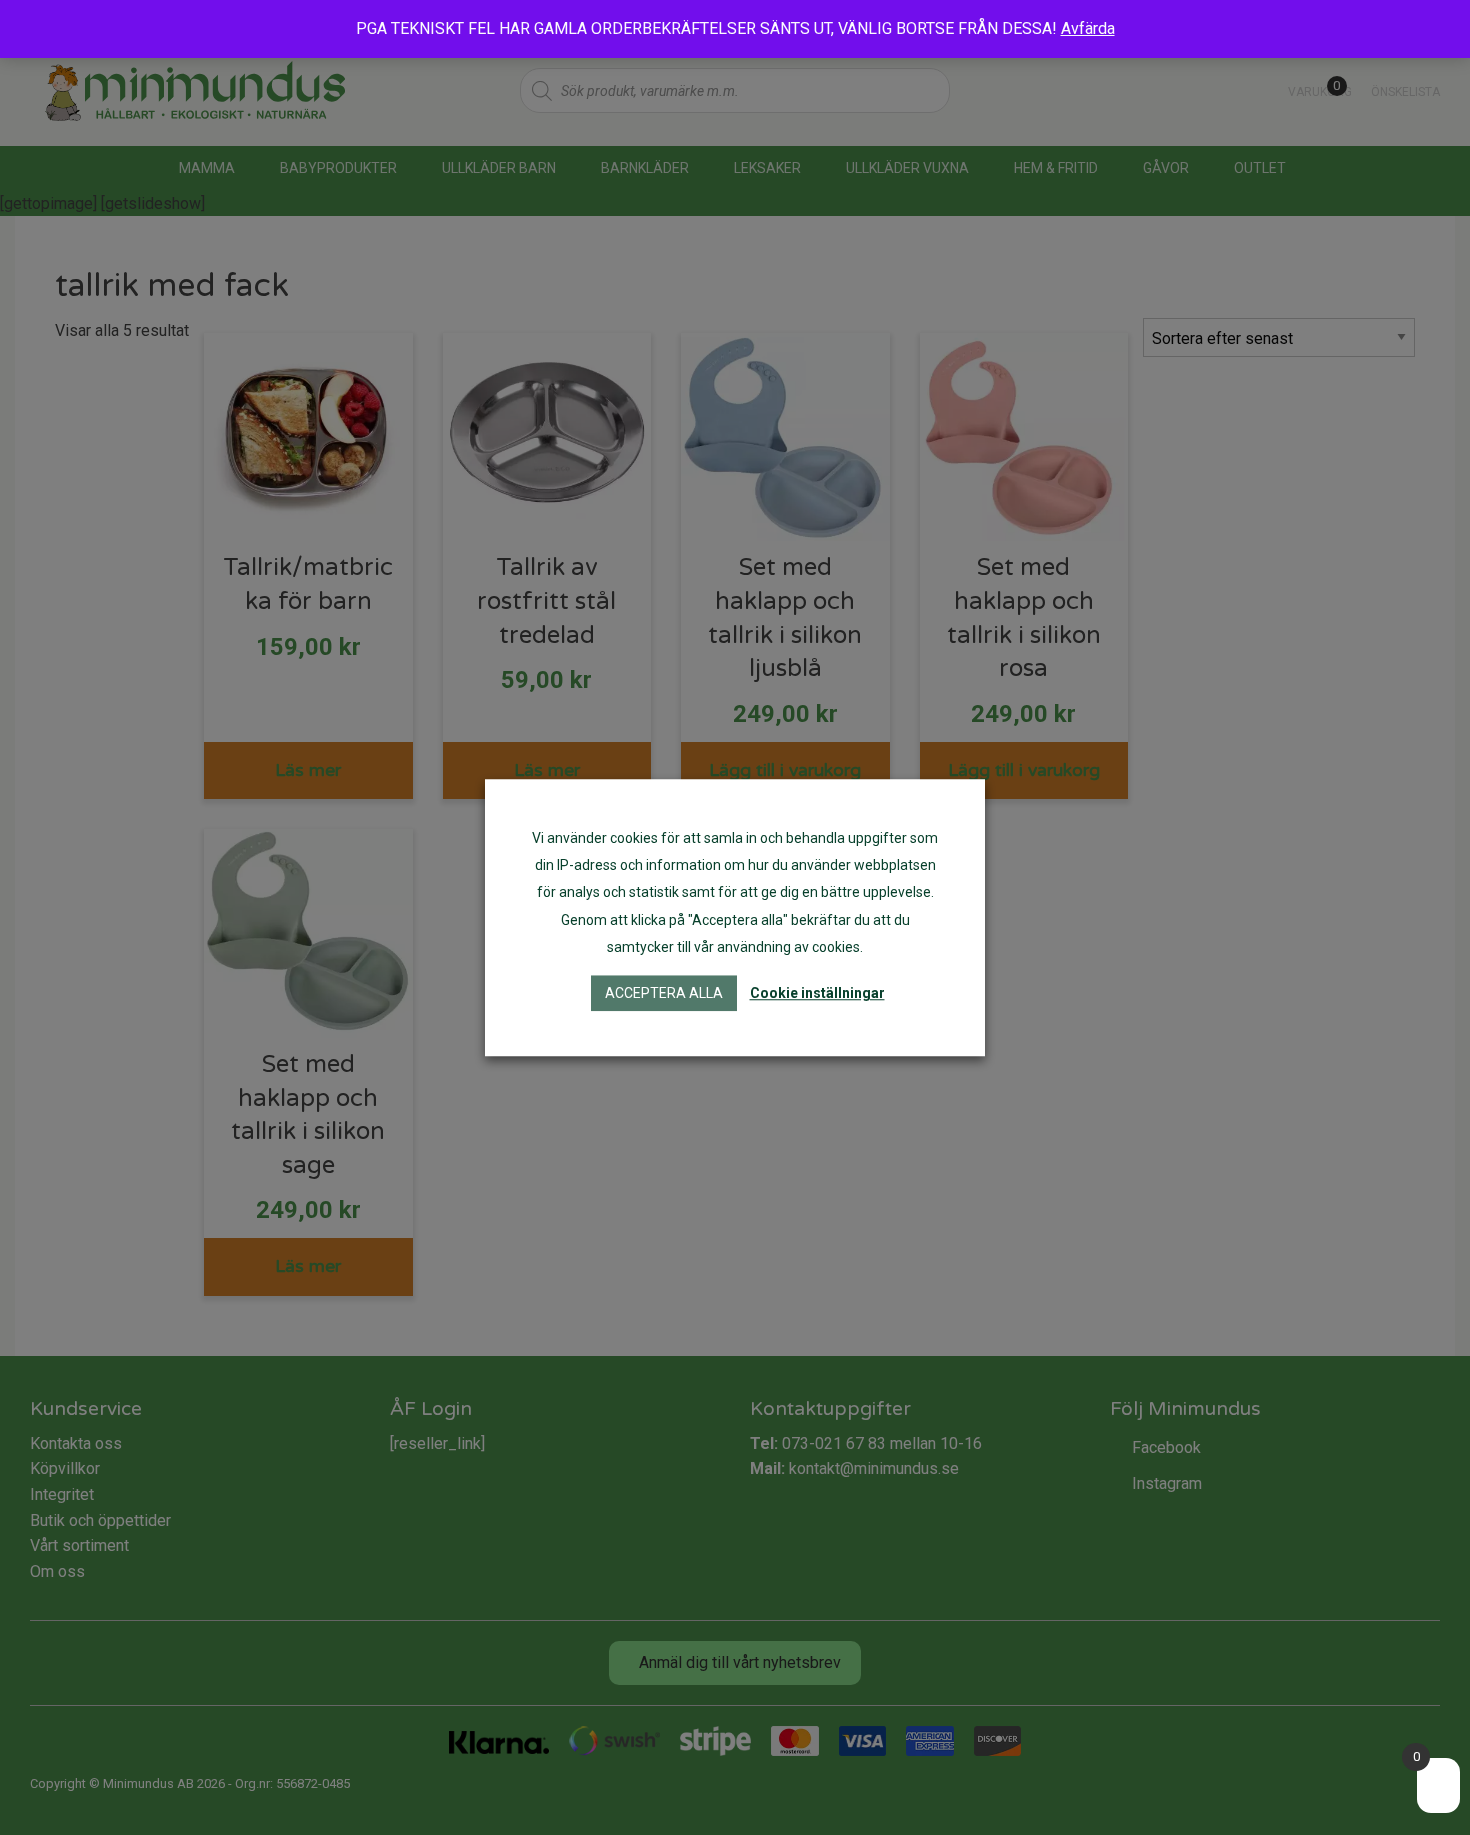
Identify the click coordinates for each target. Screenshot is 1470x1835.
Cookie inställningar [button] (817, 993)
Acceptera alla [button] (664, 993)
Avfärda (1088, 28)
